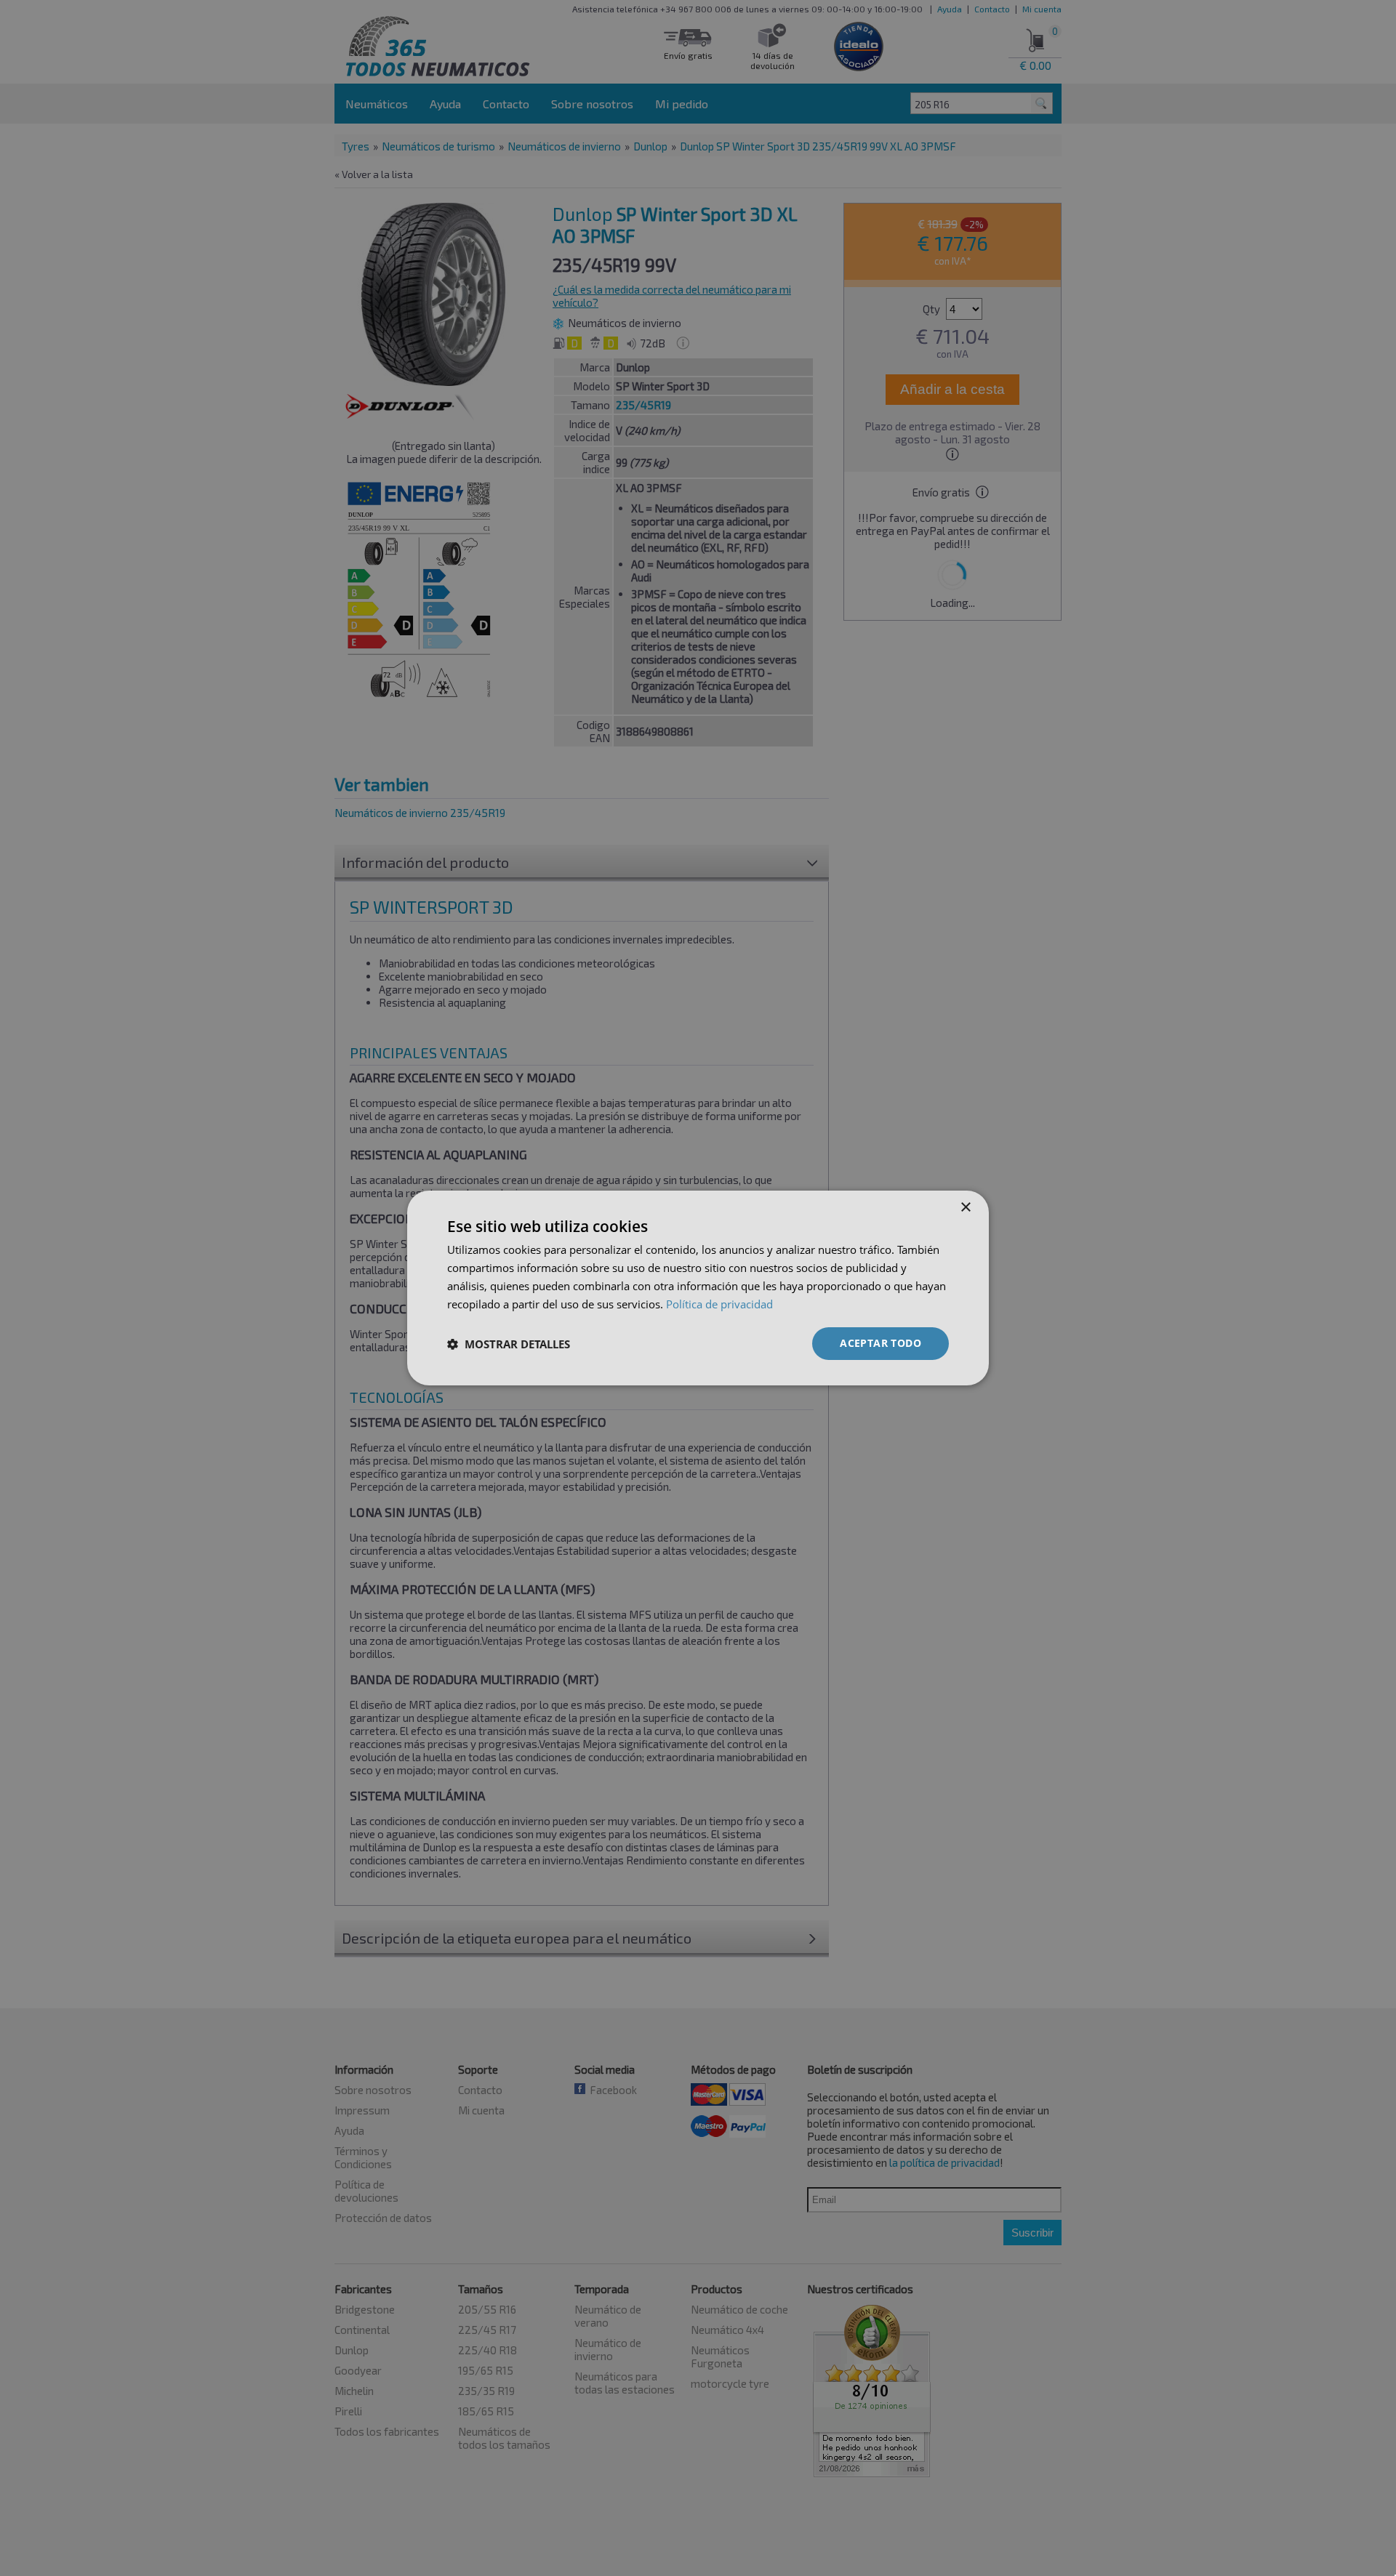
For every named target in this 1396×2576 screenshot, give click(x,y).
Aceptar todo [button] (880, 1343)
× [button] (965, 1208)
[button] (509, 1344)
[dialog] (698, 1288)
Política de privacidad (719, 1304)
